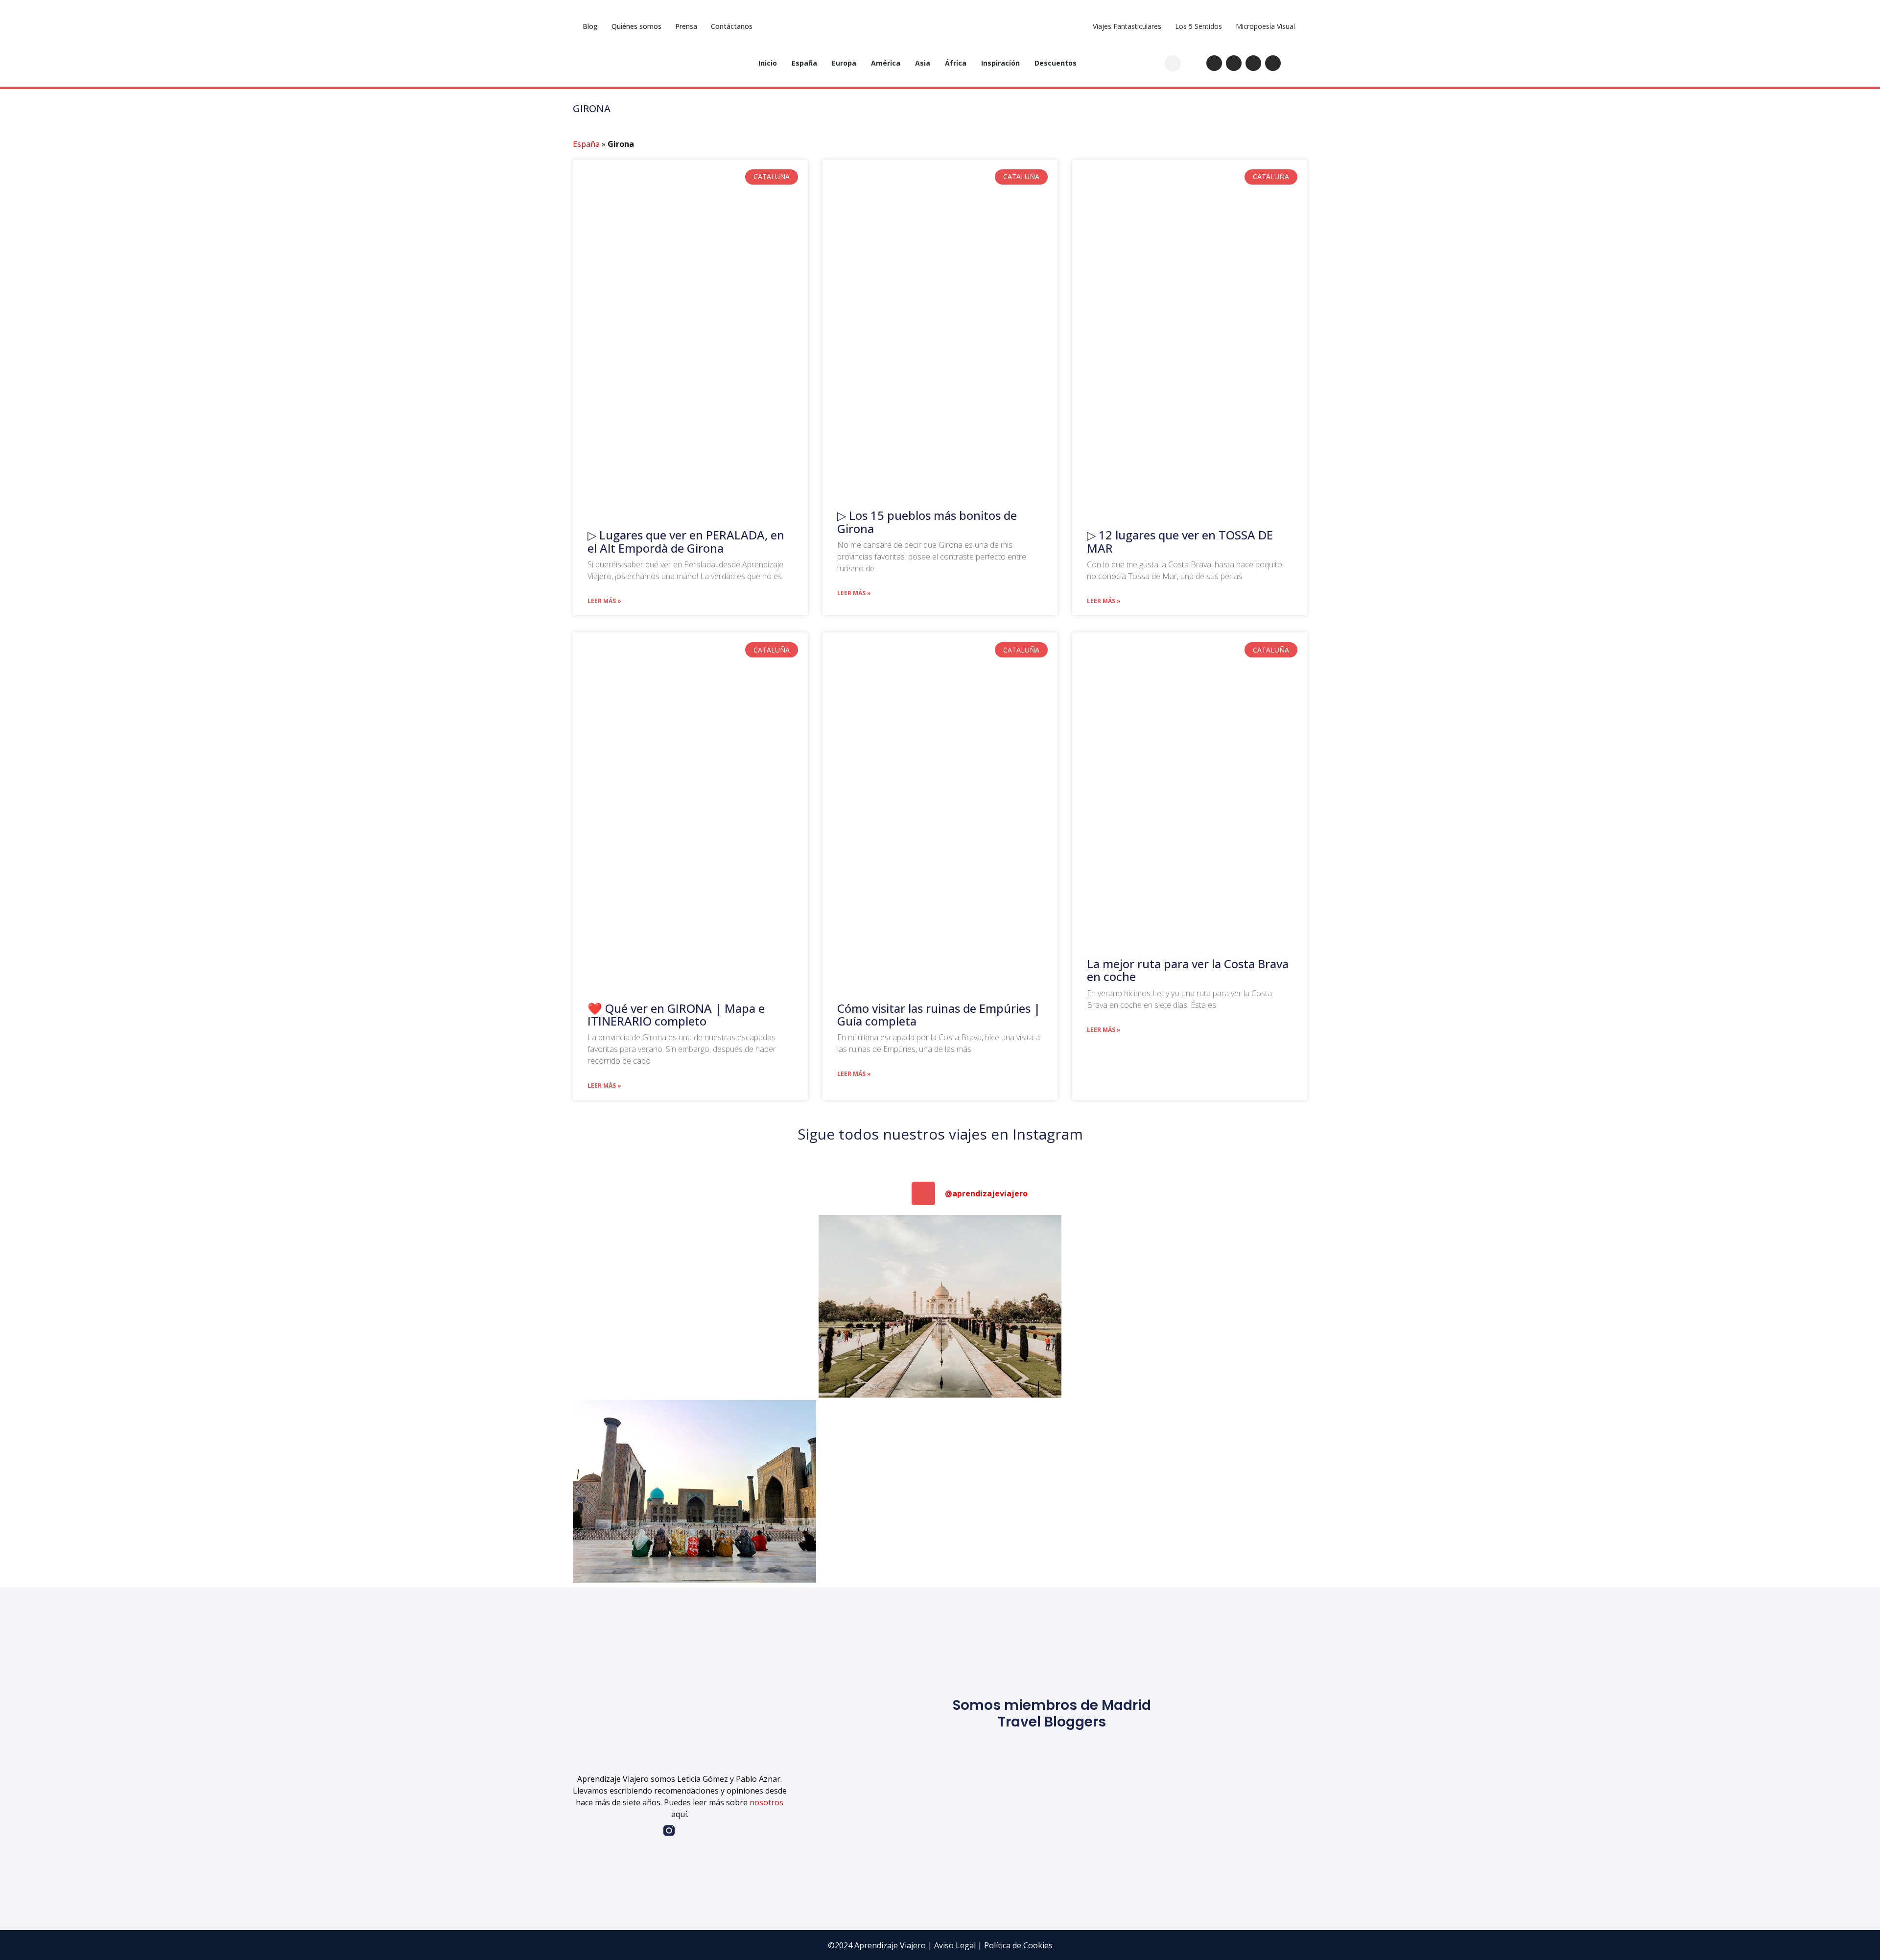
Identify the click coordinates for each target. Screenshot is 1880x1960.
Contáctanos (732, 26)
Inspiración (1000, 63)
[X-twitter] (1273, 63)
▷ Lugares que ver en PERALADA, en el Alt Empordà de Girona (686, 541)
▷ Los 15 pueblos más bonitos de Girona (927, 522)
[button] (1173, 63)
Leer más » (604, 601)
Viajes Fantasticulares (1127, 26)
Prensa (686, 26)
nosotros (766, 1802)
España (804, 63)
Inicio (768, 63)
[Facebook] (1253, 63)
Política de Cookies (1018, 1945)
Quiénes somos (636, 26)
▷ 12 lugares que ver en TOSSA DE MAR (1180, 541)
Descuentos (1056, 63)
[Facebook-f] (648, 1831)
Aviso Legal (955, 1945)
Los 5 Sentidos (1198, 26)
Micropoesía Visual (1265, 26)
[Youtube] (1234, 63)
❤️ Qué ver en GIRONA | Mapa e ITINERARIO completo (676, 1015)
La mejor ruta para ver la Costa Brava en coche (1188, 970)
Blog (590, 26)
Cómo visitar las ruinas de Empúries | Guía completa (939, 1015)
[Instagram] (1214, 63)
